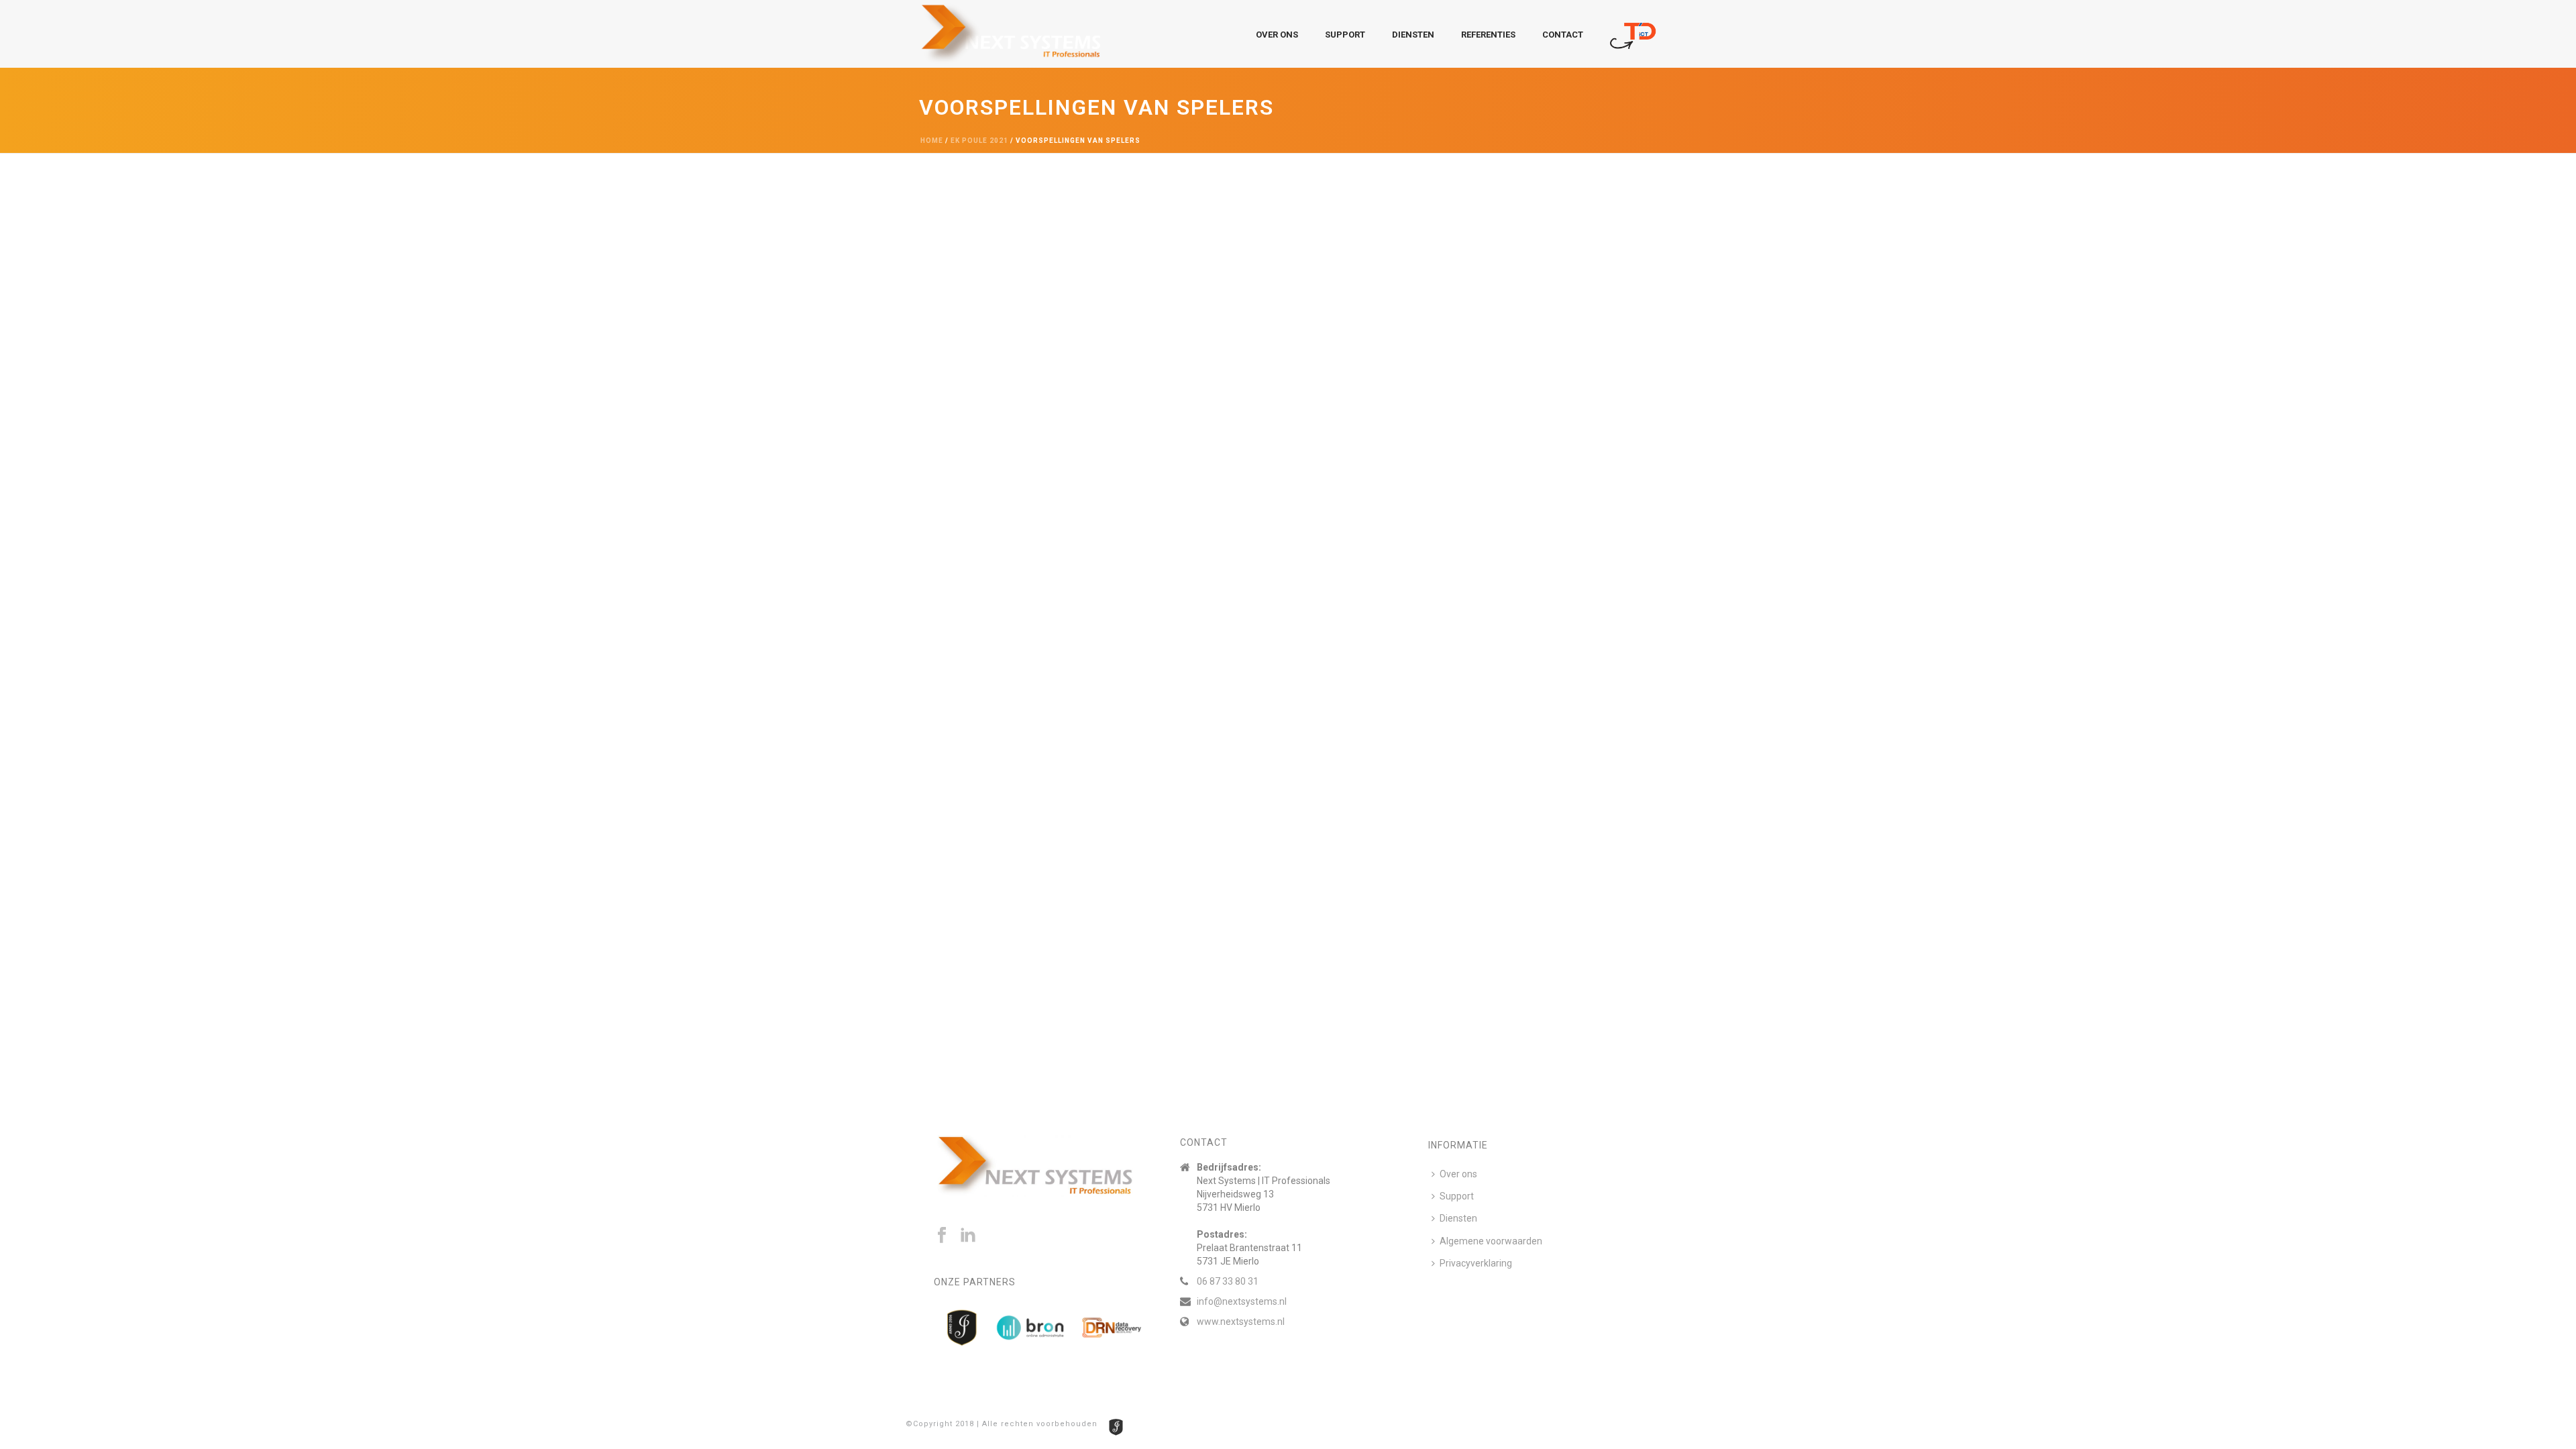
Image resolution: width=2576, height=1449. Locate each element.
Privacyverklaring (1476, 1263)
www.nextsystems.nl (1241, 1322)
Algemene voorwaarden (1491, 1241)
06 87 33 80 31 (1228, 1281)
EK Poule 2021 (979, 141)
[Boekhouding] (1633, 34)
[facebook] (942, 1236)
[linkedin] (968, 1236)
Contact (1563, 35)
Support (1345, 35)
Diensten (1413, 35)
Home (932, 141)
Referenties (1488, 35)
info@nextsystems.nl (1242, 1301)
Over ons (1277, 35)
